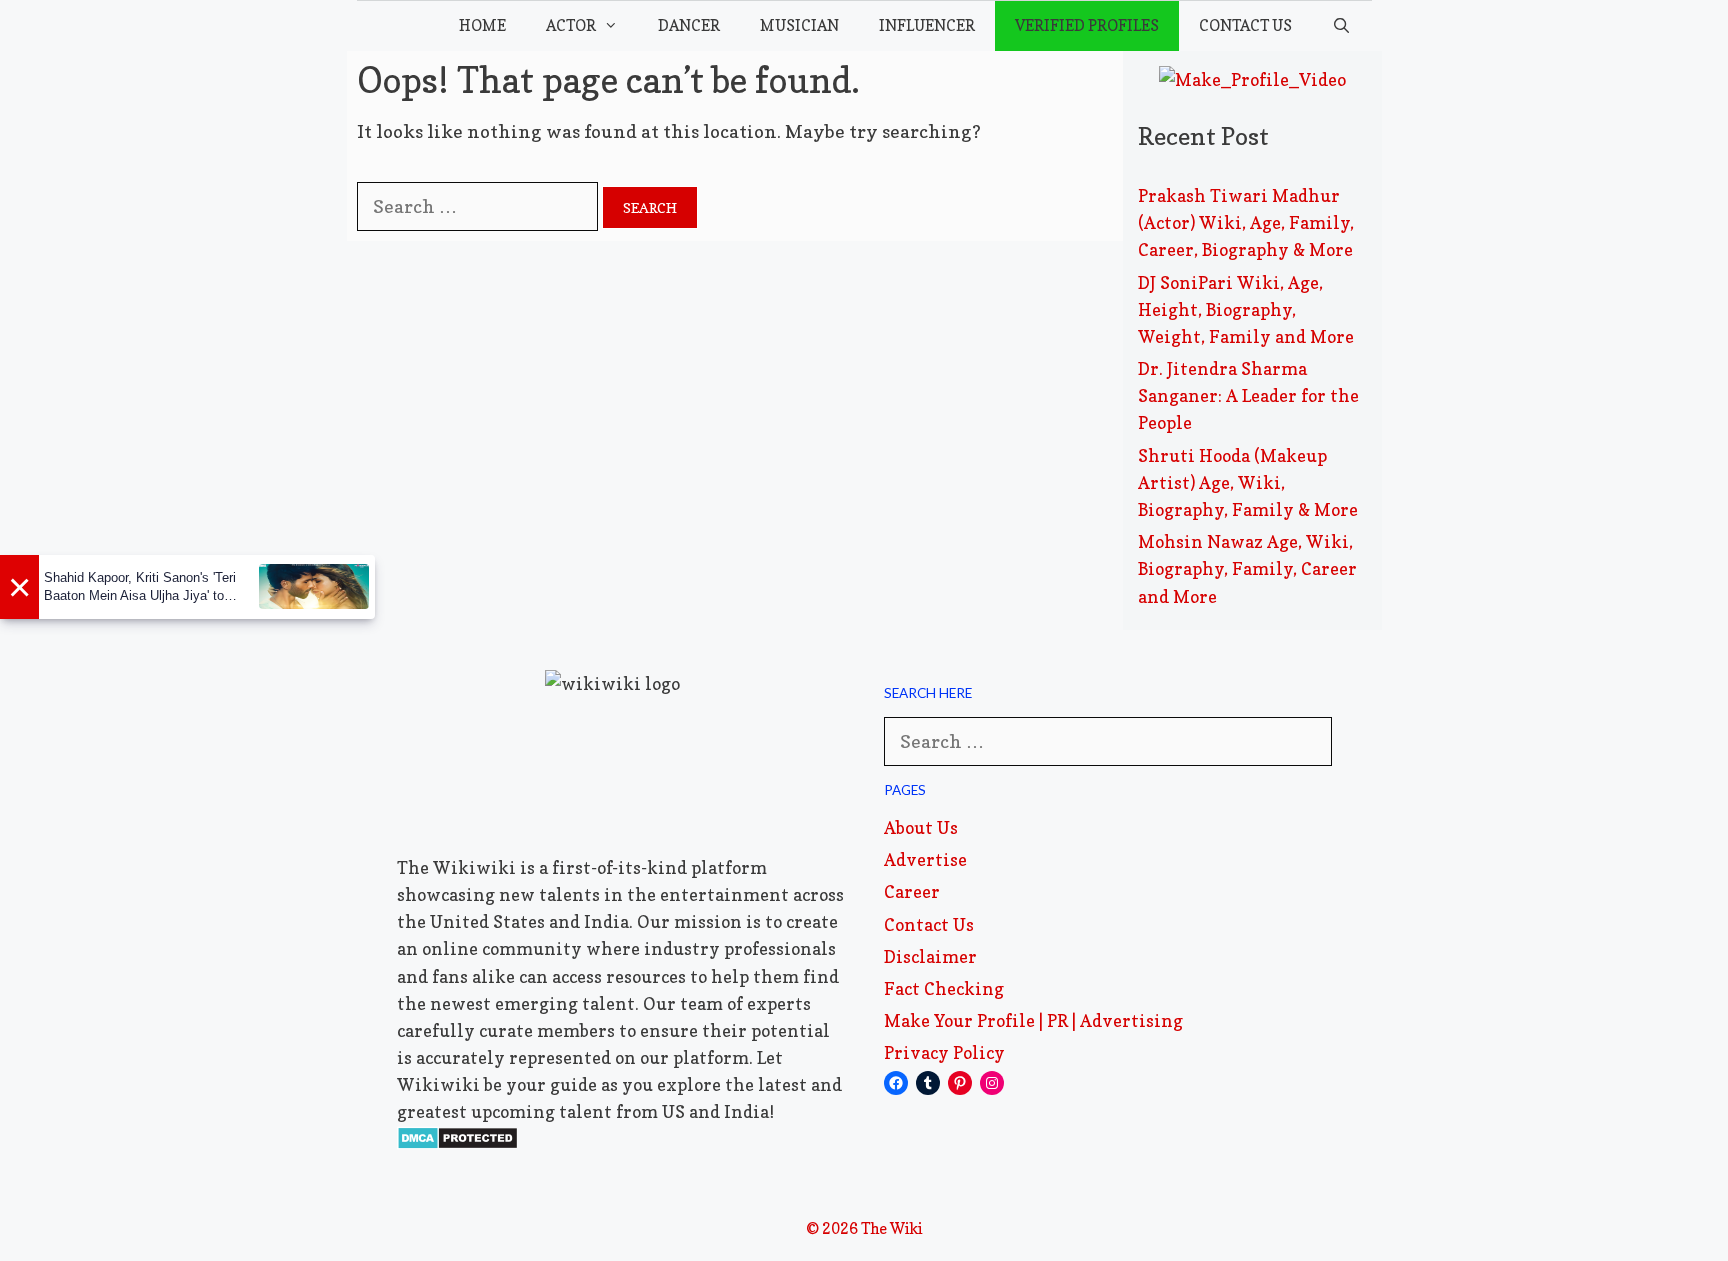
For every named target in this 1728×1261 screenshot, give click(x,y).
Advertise (925, 859)
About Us (921, 827)
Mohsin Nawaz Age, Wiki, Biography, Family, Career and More (1247, 568)
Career (912, 891)
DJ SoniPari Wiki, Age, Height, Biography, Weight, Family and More (1246, 309)
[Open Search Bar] (1341, 26)
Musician (799, 25)
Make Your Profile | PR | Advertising (1033, 1020)
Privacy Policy (944, 1052)
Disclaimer (930, 956)
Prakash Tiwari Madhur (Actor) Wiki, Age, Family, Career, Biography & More (1246, 222)
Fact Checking (944, 988)
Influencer (927, 25)
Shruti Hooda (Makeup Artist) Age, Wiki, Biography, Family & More (1248, 482)
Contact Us (1245, 25)
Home (482, 25)
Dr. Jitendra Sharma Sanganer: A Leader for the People (1248, 395)
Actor (571, 25)
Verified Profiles (1087, 25)
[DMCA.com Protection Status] (457, 1143)
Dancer (689, 25)
